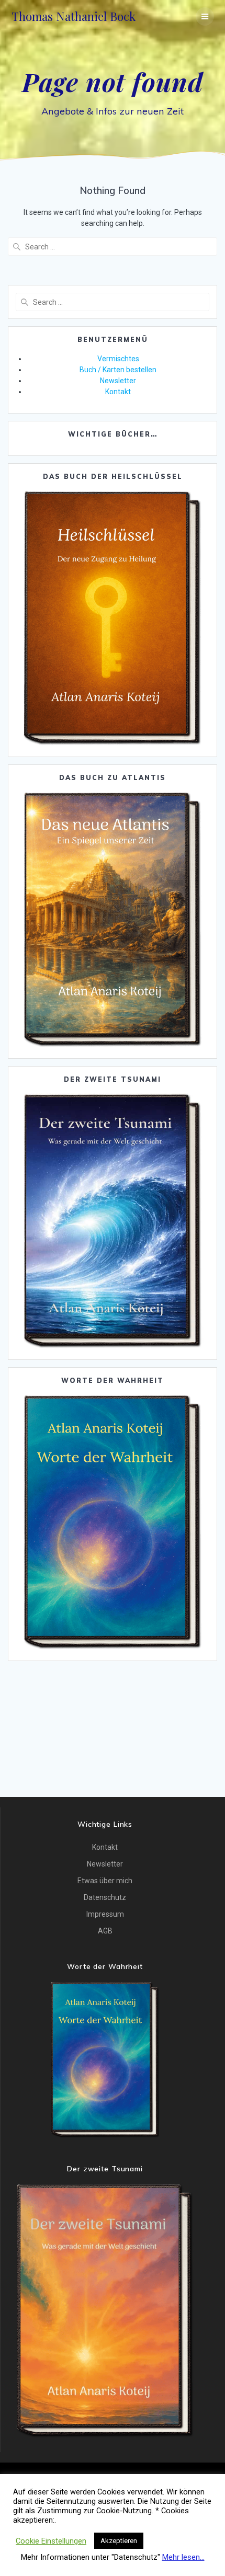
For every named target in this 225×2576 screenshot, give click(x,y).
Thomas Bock (74, 16)
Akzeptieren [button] (119, 2541)
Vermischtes (118, 359)
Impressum (105, 1914)
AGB (105, 1931)
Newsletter (118, 381)
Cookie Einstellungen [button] (51, 2541)
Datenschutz (105, 1897)
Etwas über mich (105, 1881)
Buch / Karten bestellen (118, 370)
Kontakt (118, 392)
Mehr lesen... (183, 2557)
